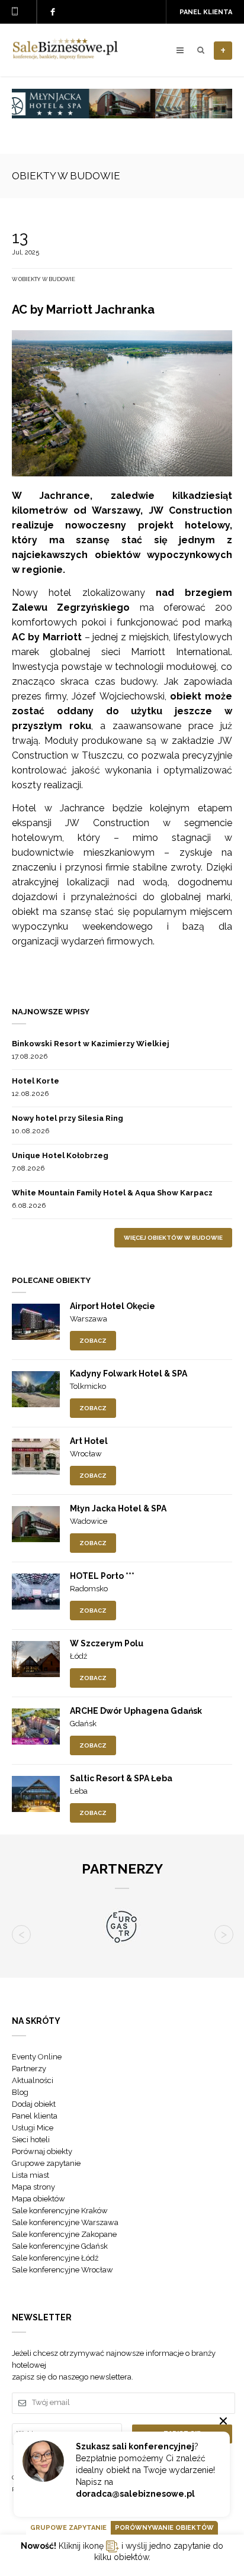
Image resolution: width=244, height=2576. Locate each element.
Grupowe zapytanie (46, 2163)
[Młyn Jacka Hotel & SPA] (122, 115)
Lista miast (30, 2175)
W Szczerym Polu (107, 1643)
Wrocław (86, 1454)
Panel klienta (206, 12)
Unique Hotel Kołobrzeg (60, 1155)
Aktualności (33, 2080)
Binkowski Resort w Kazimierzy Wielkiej (91, 1044)
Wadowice (89, 1521)
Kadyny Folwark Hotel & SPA (129, 1374)
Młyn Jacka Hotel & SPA (118, 1508)
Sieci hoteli (31, 2140)
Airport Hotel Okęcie (113, 1306)
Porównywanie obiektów (164, 2528)
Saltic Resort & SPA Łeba (121, 1778)
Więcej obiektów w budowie (173, 1238)
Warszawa (89, 1319)
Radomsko (89, 1589)
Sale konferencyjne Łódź (55, 2258)
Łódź (78, 1656)
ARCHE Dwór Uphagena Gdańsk (136, 1711)
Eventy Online (37, 2057)
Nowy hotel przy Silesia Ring (68, 1118)
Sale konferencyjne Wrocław (62, 2270)
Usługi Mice (33, 2128)
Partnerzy (29, 2069)
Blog (20, 2092)
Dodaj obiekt (34, 2104)
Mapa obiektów (38, 2199)
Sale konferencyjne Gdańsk (60, 2246)
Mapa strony (33, 2187)
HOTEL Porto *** (102, 1576)
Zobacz (93, 1341)
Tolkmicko (88, 1386)
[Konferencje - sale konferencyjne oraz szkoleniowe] (65, 56)
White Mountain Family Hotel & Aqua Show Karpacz (112, 1193)
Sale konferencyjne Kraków (60, 2211)
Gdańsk (83, 1724)
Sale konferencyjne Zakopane (64, 2234)
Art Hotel (89, 1441)
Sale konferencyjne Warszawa (65, 2222)
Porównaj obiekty (42, 2151)
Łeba (79, 1791)
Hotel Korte (36, 1081)
